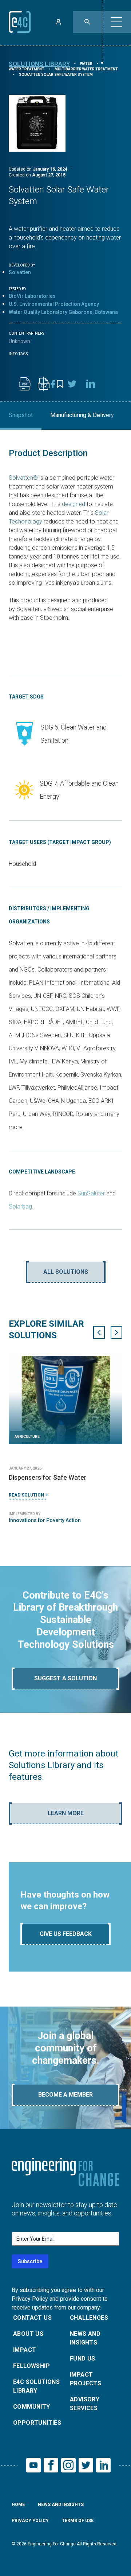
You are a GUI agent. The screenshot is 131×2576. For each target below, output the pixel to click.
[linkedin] (91, 384)
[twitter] (72, 384)
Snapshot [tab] (21, 415)
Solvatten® (23, 478)
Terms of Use (78, 2521)
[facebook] (53, 384)
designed (74, 504)
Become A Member (65, 2095)
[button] (116, 22)
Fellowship (31, 2366)
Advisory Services (85, 2404)
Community (32, 2407)
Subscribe (30, 2261)
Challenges (89, 2318)
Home (18, 2505)
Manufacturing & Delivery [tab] (82, 415)
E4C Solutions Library (36, 2386)
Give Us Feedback (66, 1934)
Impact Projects (86, 2379)
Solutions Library (39, 64)
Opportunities (37, 2423)
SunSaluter (91, 1193)
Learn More (66, 1813)
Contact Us (32, 2318)
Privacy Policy (30, 2521)
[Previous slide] (99, 1332)
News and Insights (85, 2338)
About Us (28, 2334)
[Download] (25, 384)
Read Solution (26, 1495)
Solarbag (20, 1207)
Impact (25, 2350)
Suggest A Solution (65, 1678)
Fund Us (83, 2359)
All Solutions (66, 1272)
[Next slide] (116, 1332)
